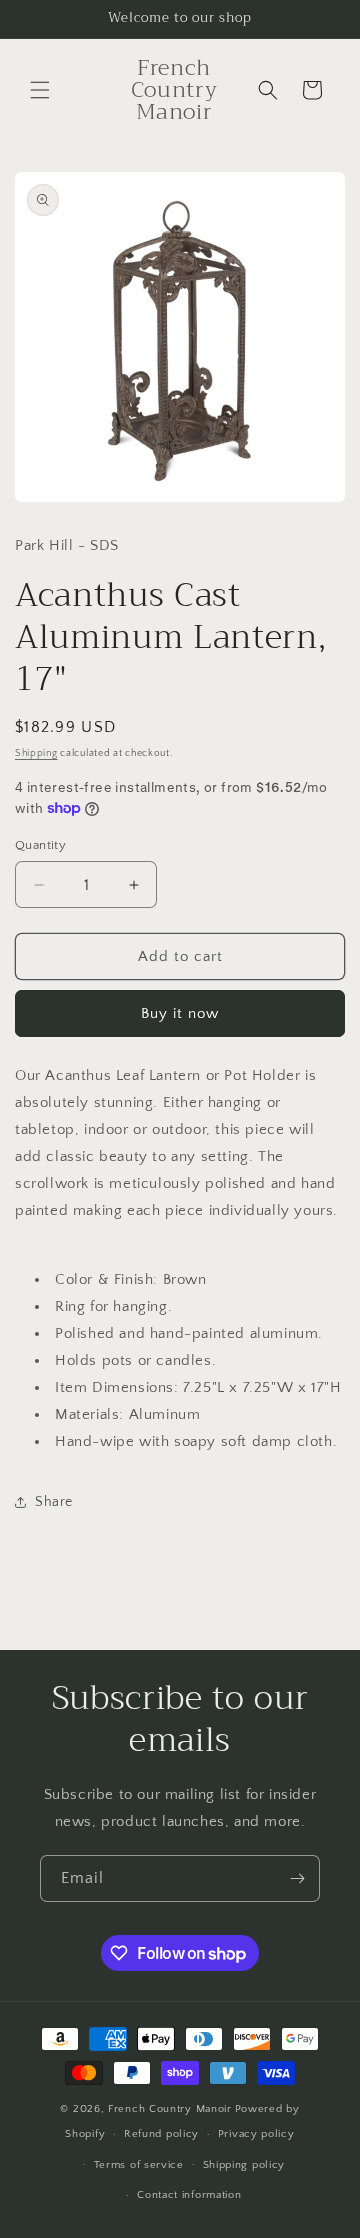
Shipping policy (244, 2165)
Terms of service (139, 2165)
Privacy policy (256, 2134)
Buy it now (180, 1013)
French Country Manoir (170, 2109)
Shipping (36, 753)
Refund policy (161, 2134)
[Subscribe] (297, 1878)
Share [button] (54, 1502)
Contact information (189, 2195)
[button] (40, 90)
